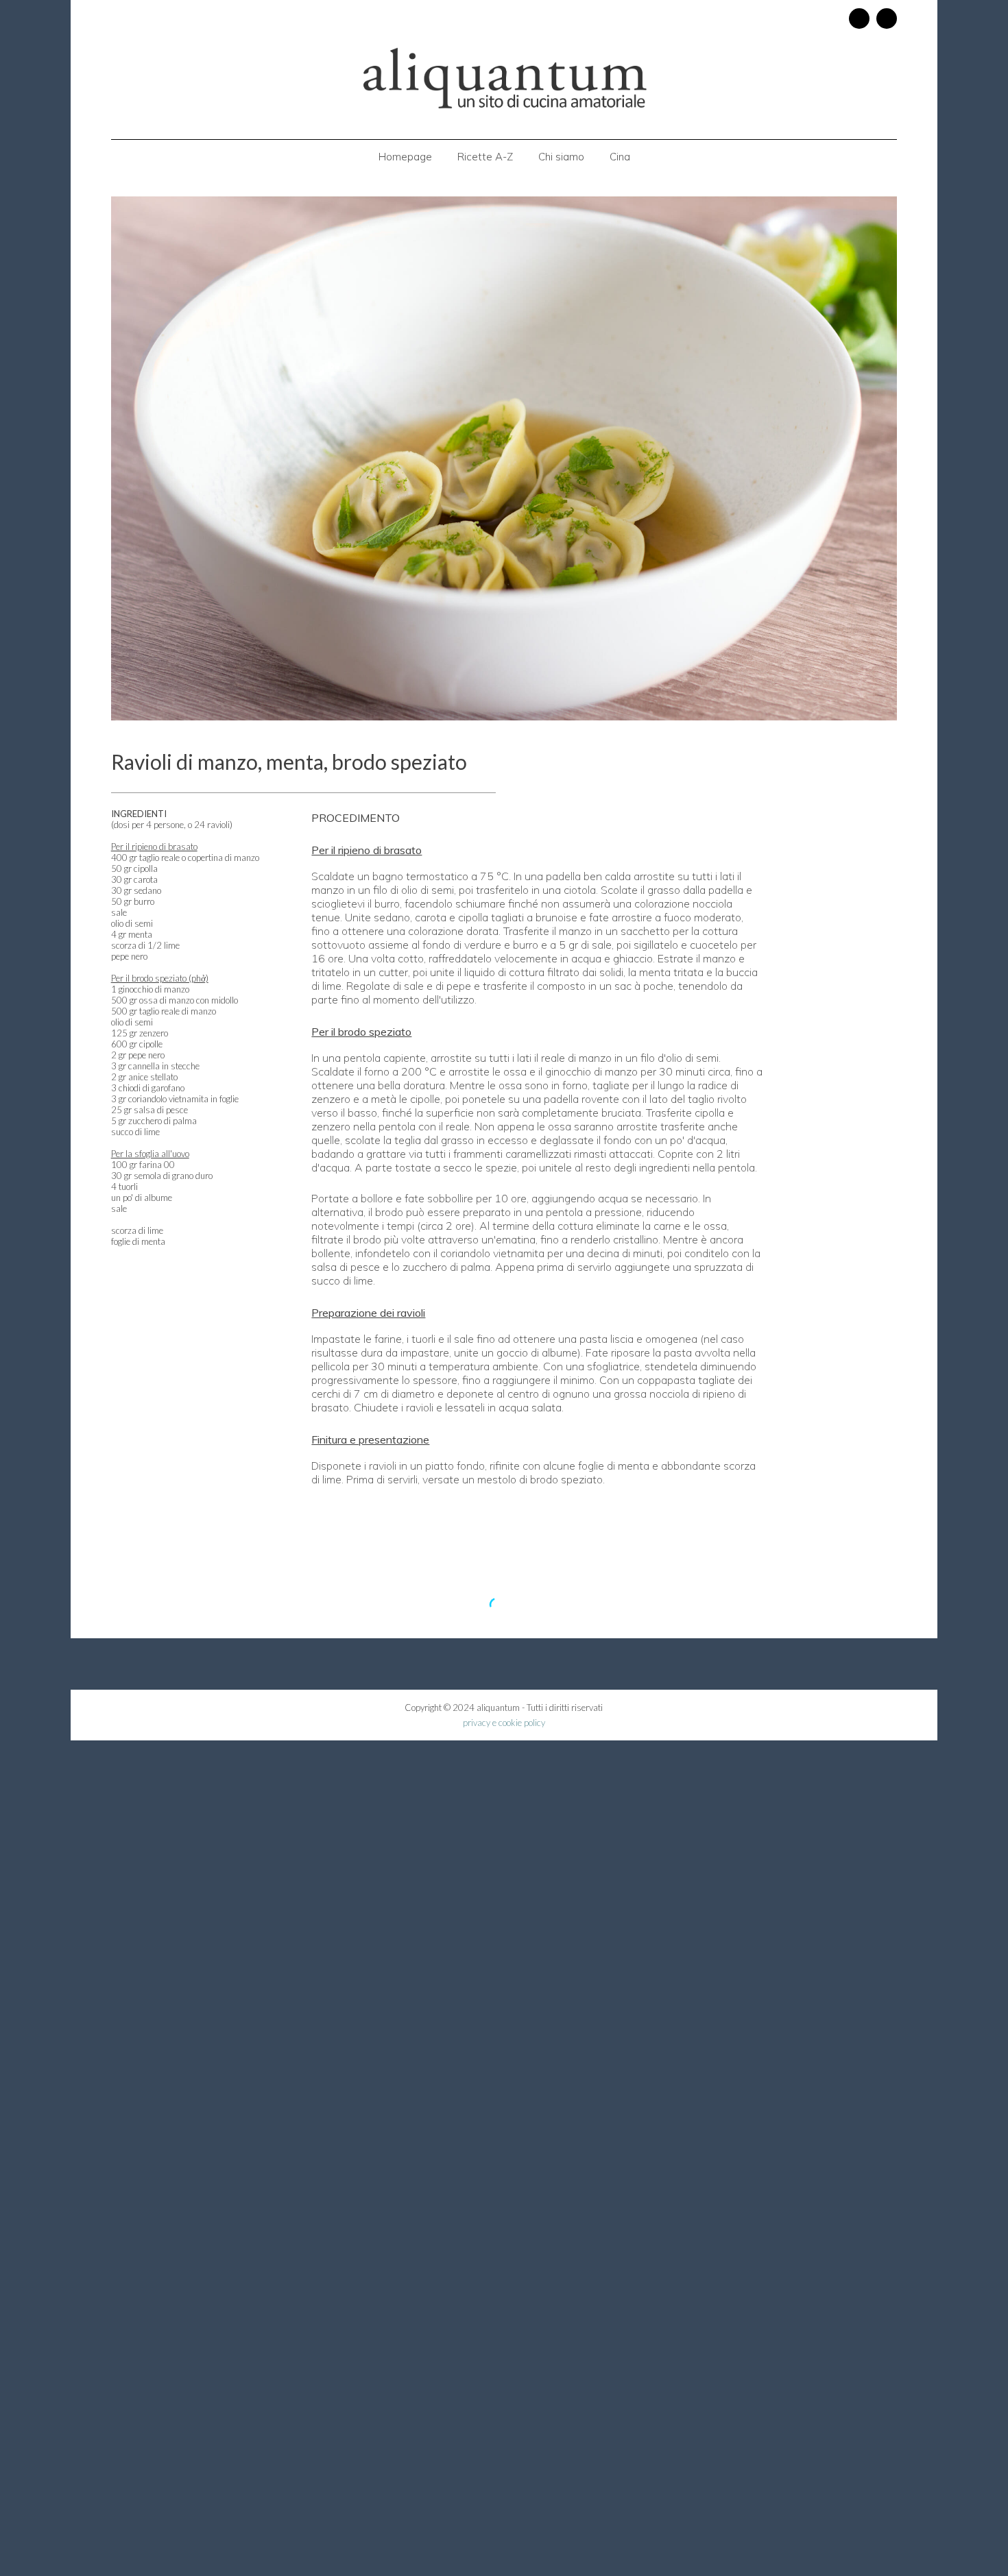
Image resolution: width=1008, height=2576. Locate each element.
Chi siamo (561, 157)
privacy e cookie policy (504, 1723)
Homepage (405, 157)
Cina (620, 157)
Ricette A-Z (485, 157)
